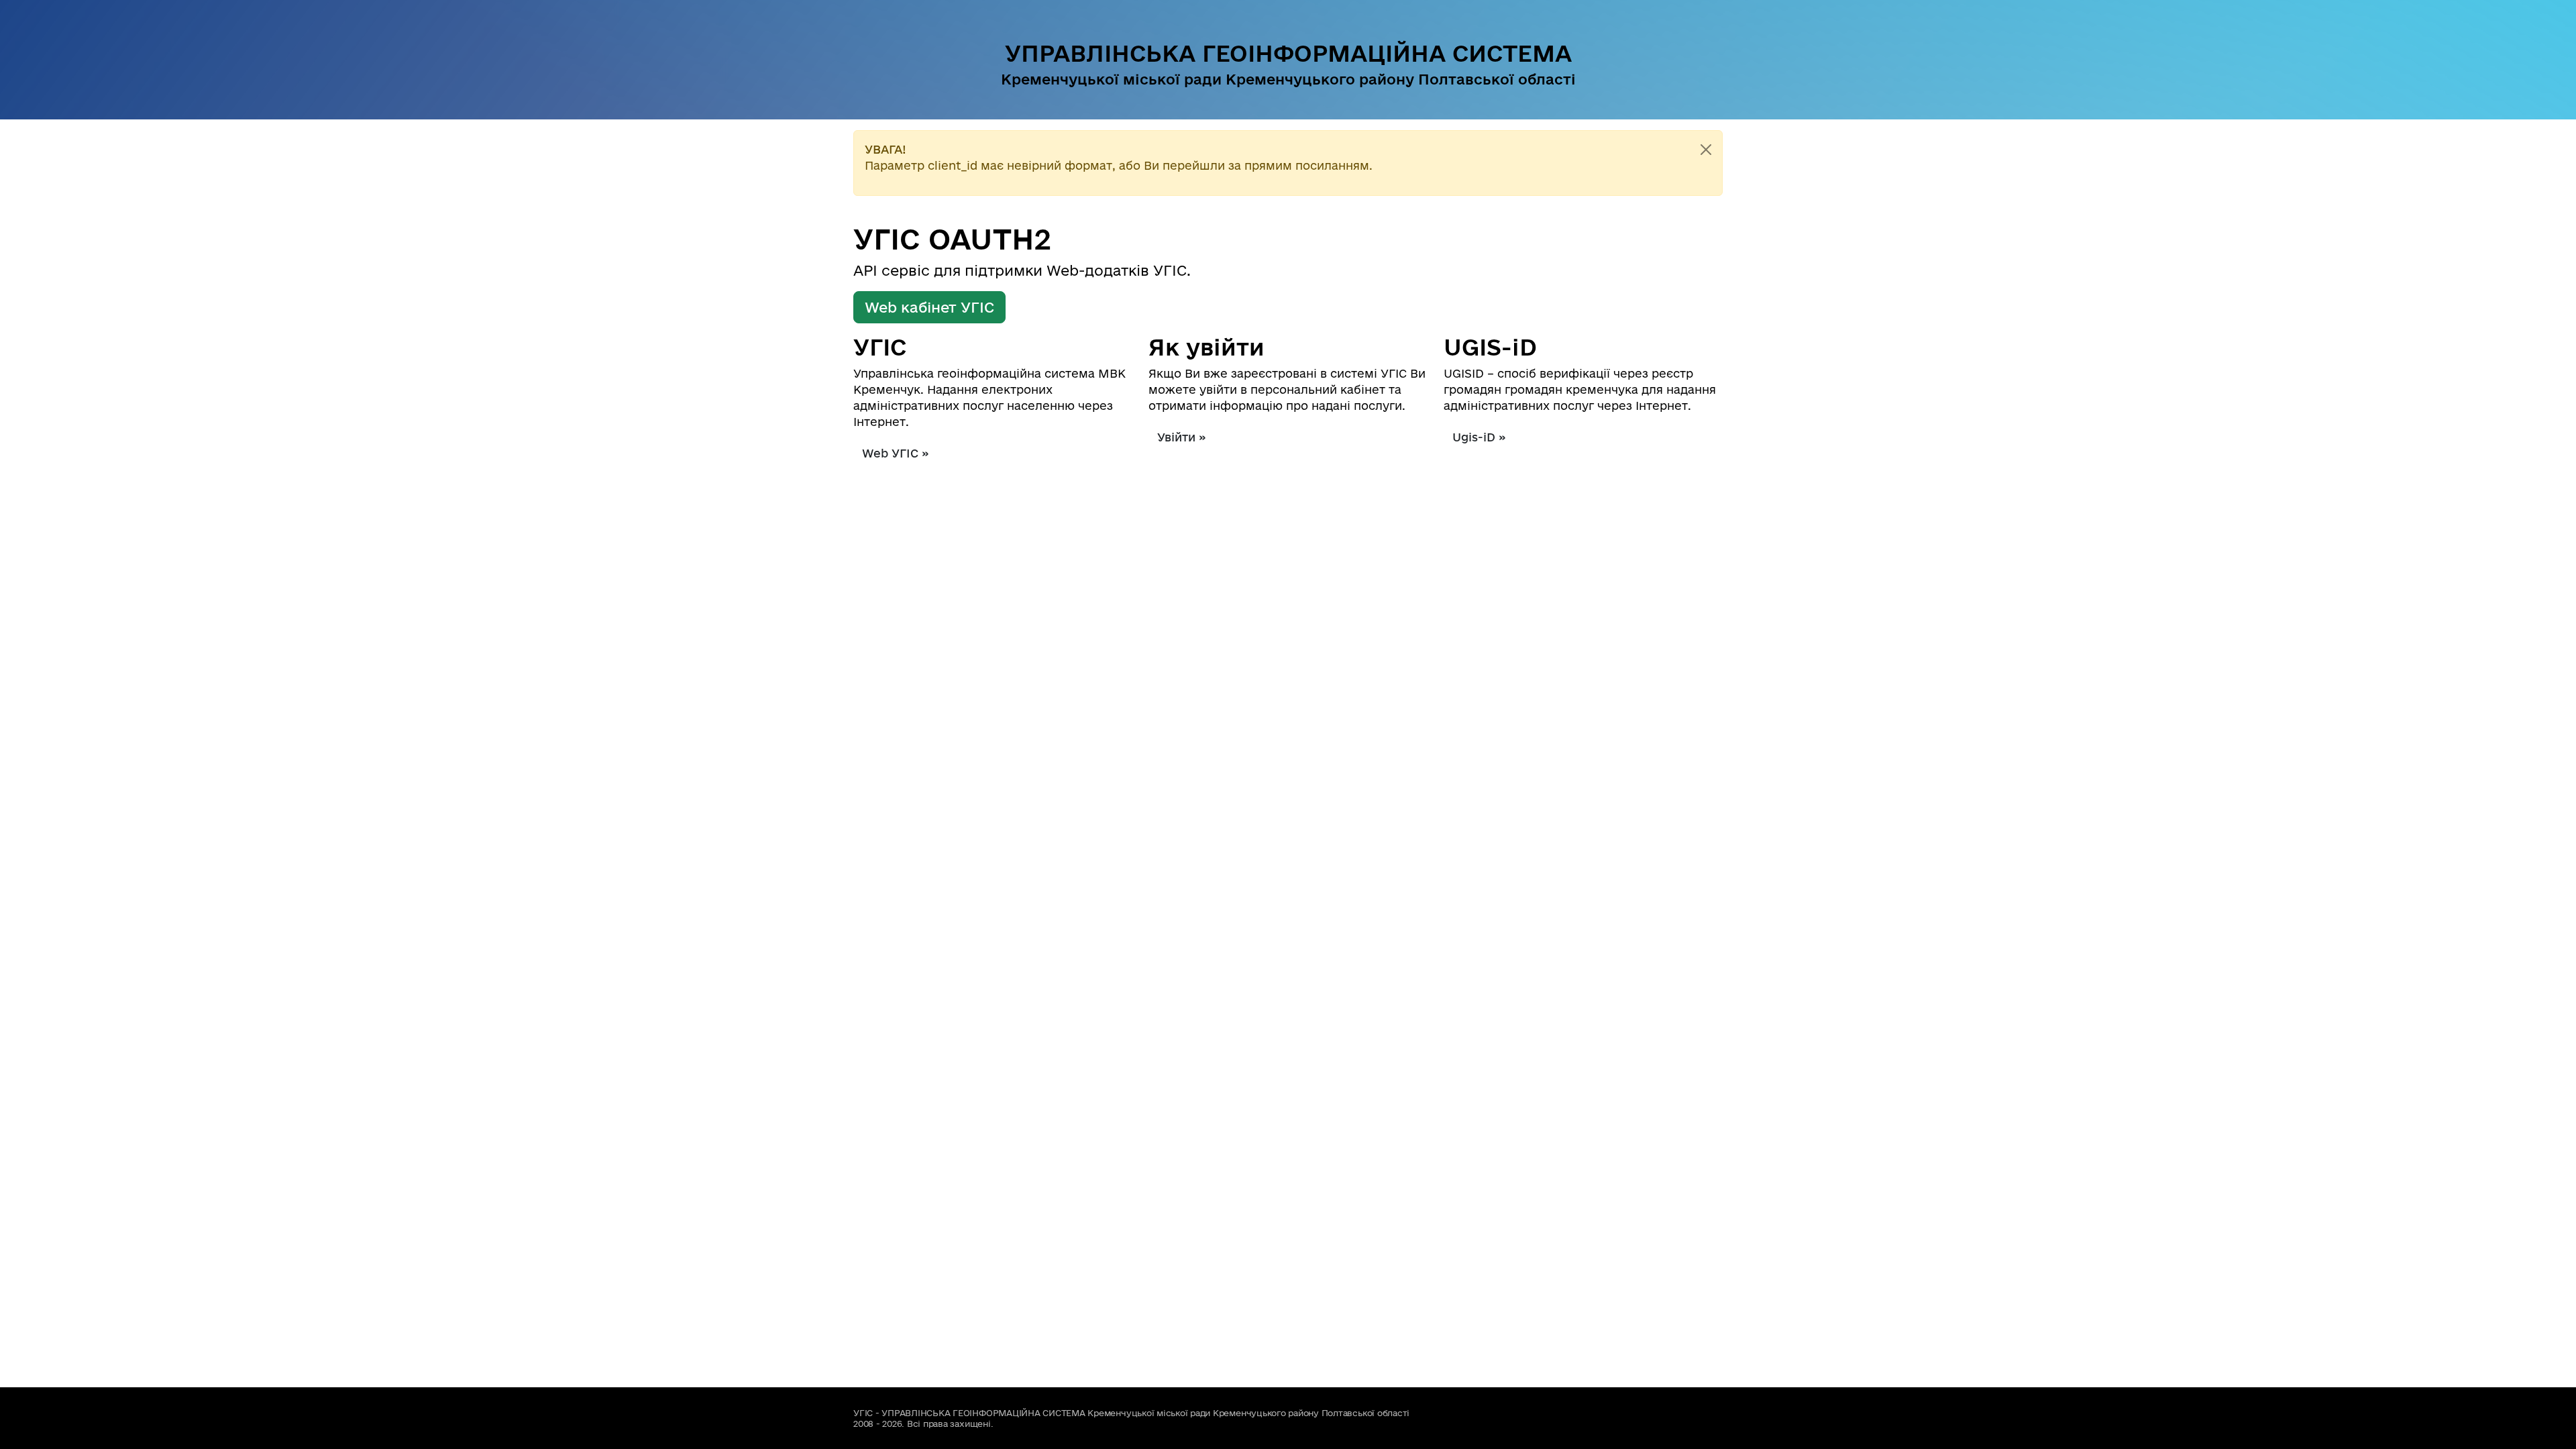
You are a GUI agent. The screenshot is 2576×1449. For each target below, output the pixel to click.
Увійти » (1182, 437)
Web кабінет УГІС (929, 307)
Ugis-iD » (1479, 437)
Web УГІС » (896, 453)
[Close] (1706, 150)
